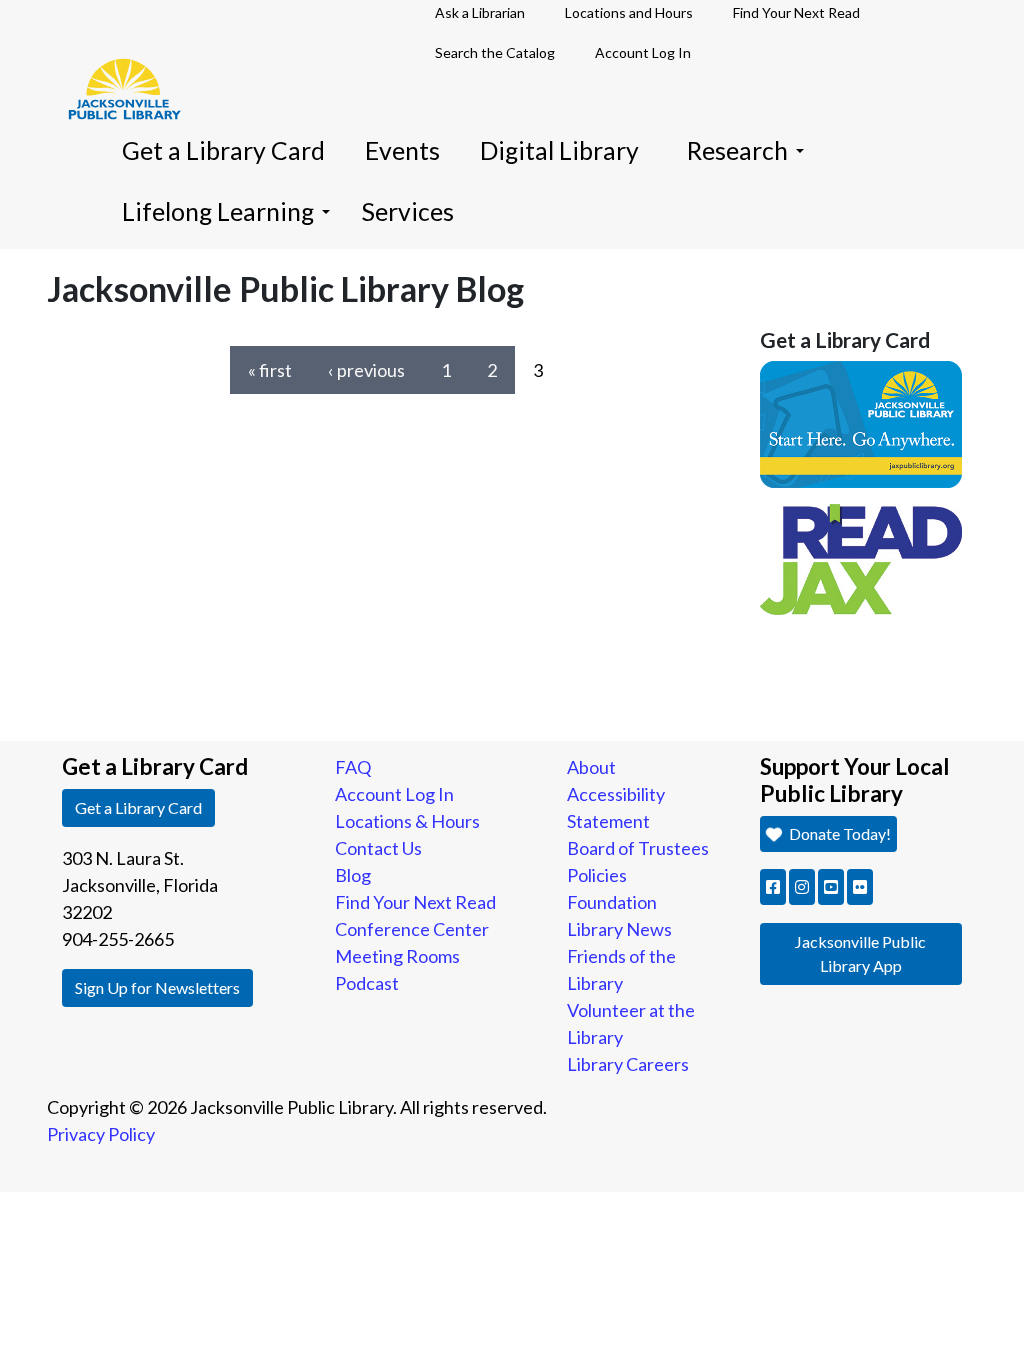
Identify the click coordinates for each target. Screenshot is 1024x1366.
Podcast (367, 983)
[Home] (115, 60)
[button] (773, 887)
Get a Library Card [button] (138, 807)
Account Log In (643, 52)
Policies (597, 875)
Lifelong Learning (218, 211)
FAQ (353, 767)
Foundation (612, 902)
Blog (353, 875)
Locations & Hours (407, 821)
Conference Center (412, 929)
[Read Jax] (861, 557)
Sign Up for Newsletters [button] (157, 987)
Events (402, 150)
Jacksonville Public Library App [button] (860, 953)
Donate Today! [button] (838, 833)
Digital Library (559, 150)
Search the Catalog (495, 52)
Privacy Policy (101, 1134)
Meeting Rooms (397, 956)
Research (737, 150)
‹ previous (366, 370)
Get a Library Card (223, 150)
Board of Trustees (638, 848)
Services (408, 211)
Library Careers (628, 1064)
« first (270, 370)
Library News (619, 929)
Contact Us (378, 848)
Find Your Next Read (415, 902)
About (591, 767)
